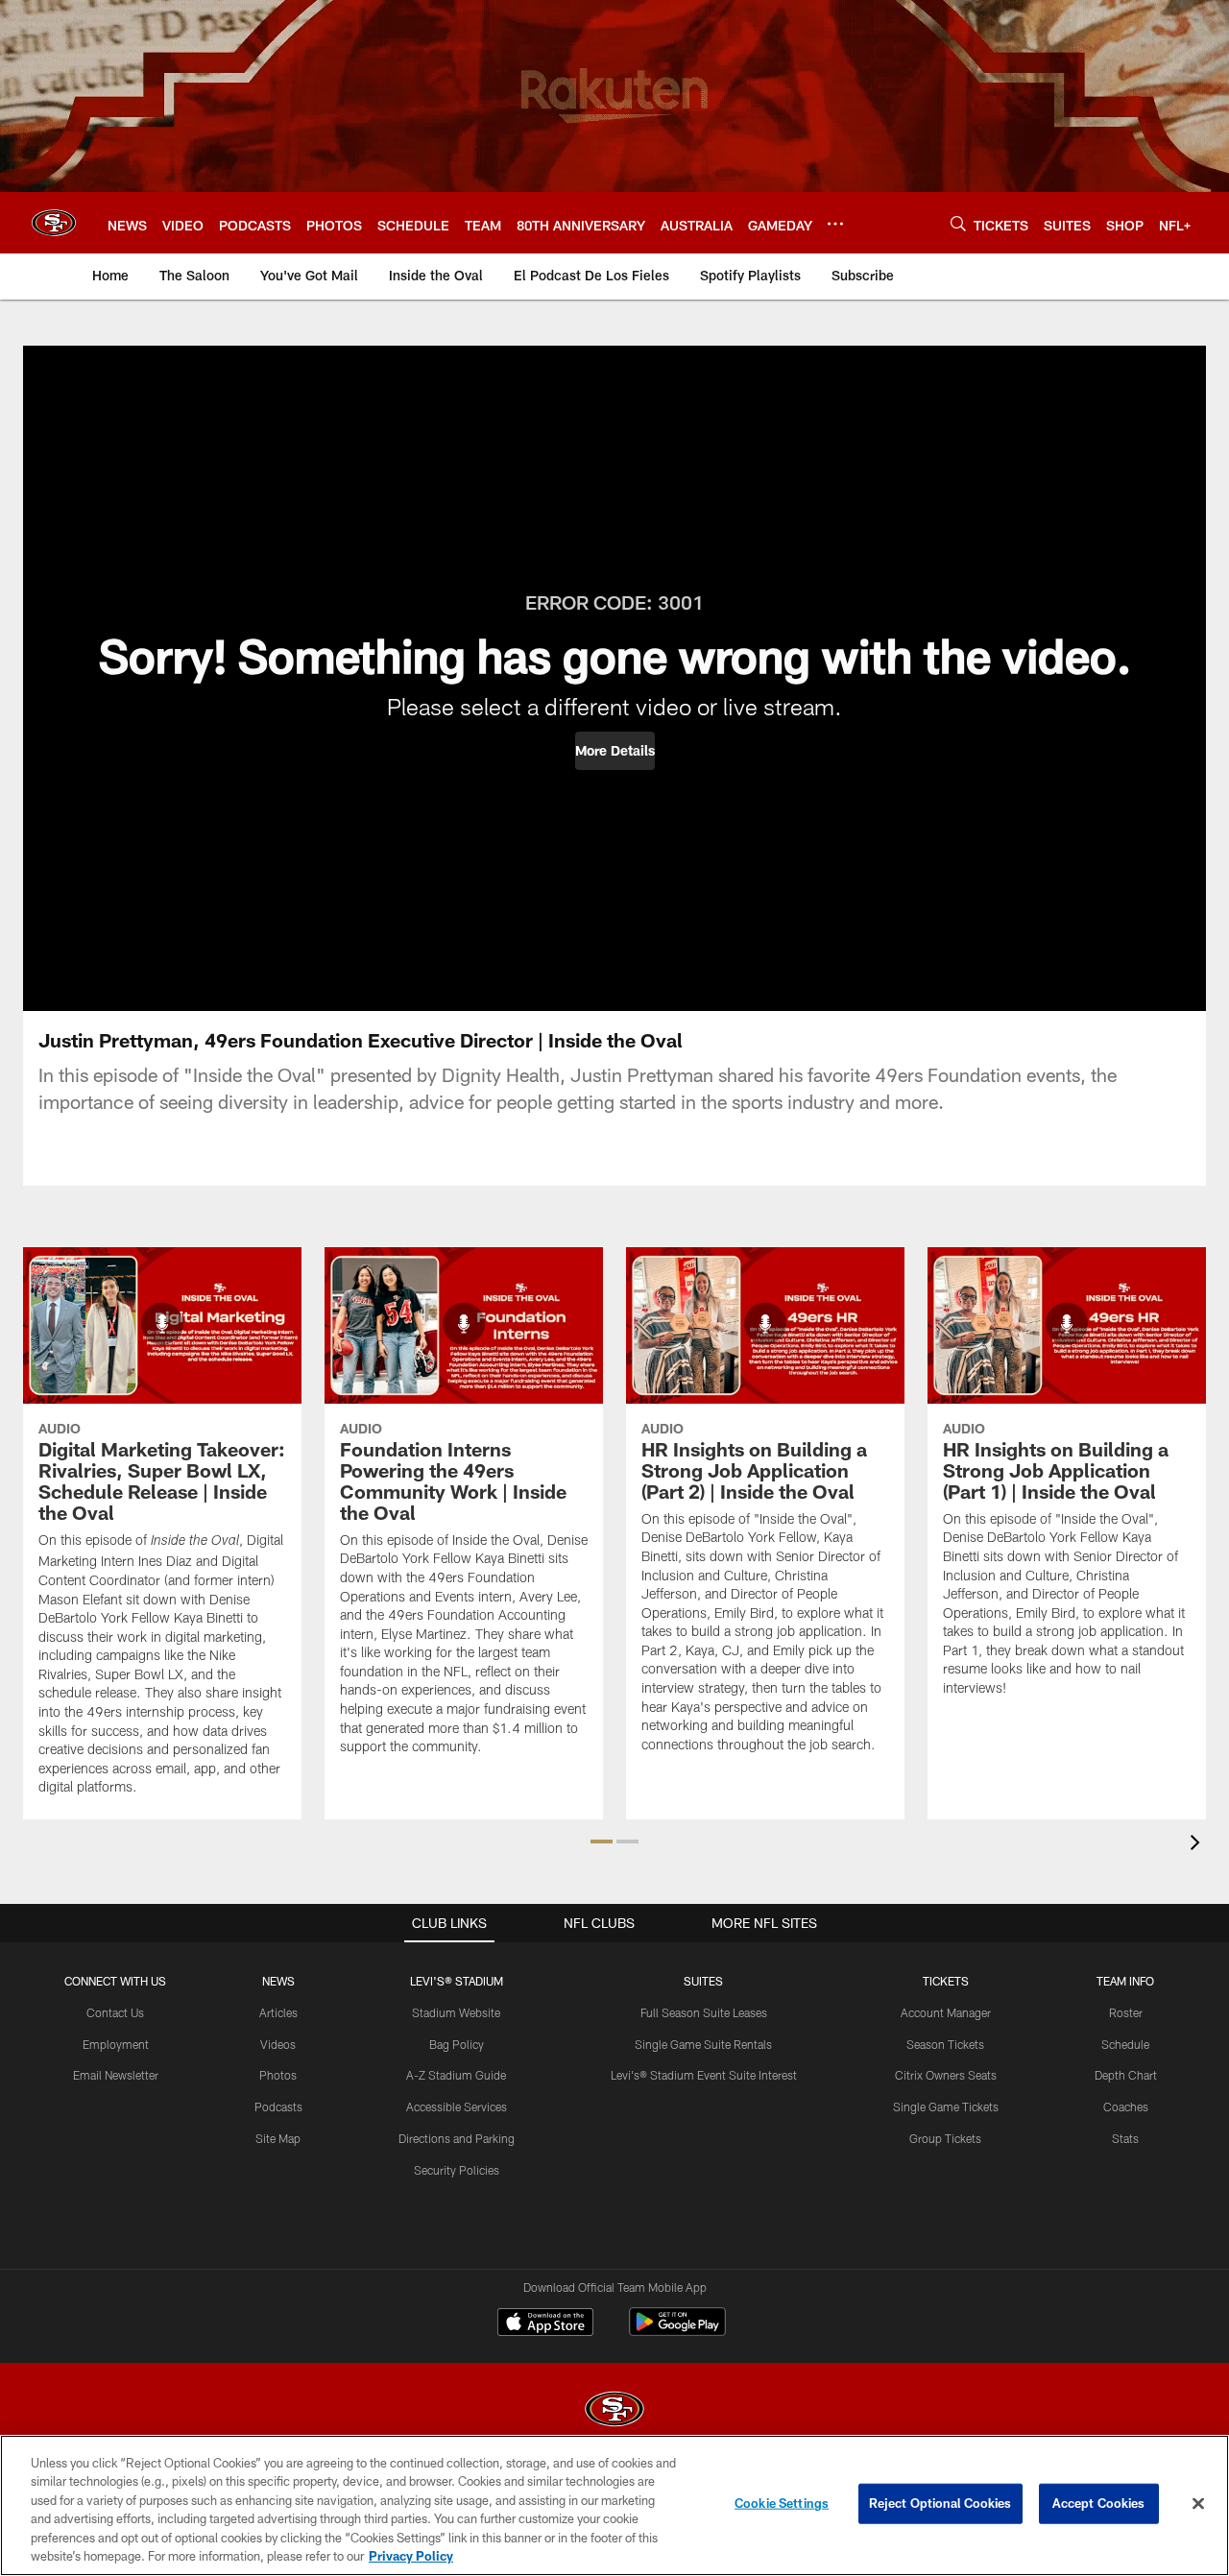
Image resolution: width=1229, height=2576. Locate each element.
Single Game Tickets (946, 2107)
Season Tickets (945, 2044)
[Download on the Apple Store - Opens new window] (545, 2324)
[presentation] (1198, 1845)
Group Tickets (945, 2138)
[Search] (958, 223)
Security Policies (457, 2170)
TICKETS (946, 1981)
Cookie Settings (782, 2503)
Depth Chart (1126, 2075)
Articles (278, 2012)
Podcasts (278, 2107)
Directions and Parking (457, 2138)
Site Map (278, 2138)
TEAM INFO (1125, 1981)
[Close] (1198, 2504)
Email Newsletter (116, 2075)
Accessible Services (457, 2107)
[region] (614, 2505)
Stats (1125, 2138)
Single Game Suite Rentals (703, 2044)
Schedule (1125, 2044)
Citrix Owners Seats (946, 2075)
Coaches (1126, 2107)
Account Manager (946, 2012)
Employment (116, 2044)
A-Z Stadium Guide (456, 2075)
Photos (278, 2075)
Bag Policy (457, 2044)
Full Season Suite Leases (704, 2012)
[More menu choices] (835, 224)
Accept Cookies (1099, 2503)
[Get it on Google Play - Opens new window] (677, 2332)
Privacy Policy (411, 2556)
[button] (615, 751)
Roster (1126, 2012)
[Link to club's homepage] (54, 223)
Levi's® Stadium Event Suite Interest (704, 2075)
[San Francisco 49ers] (614, 2411)
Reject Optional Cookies (940, 2503)
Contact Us (115, 2012)
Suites (703, 1981)
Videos (278, 2044)
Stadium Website (456, 2012)
